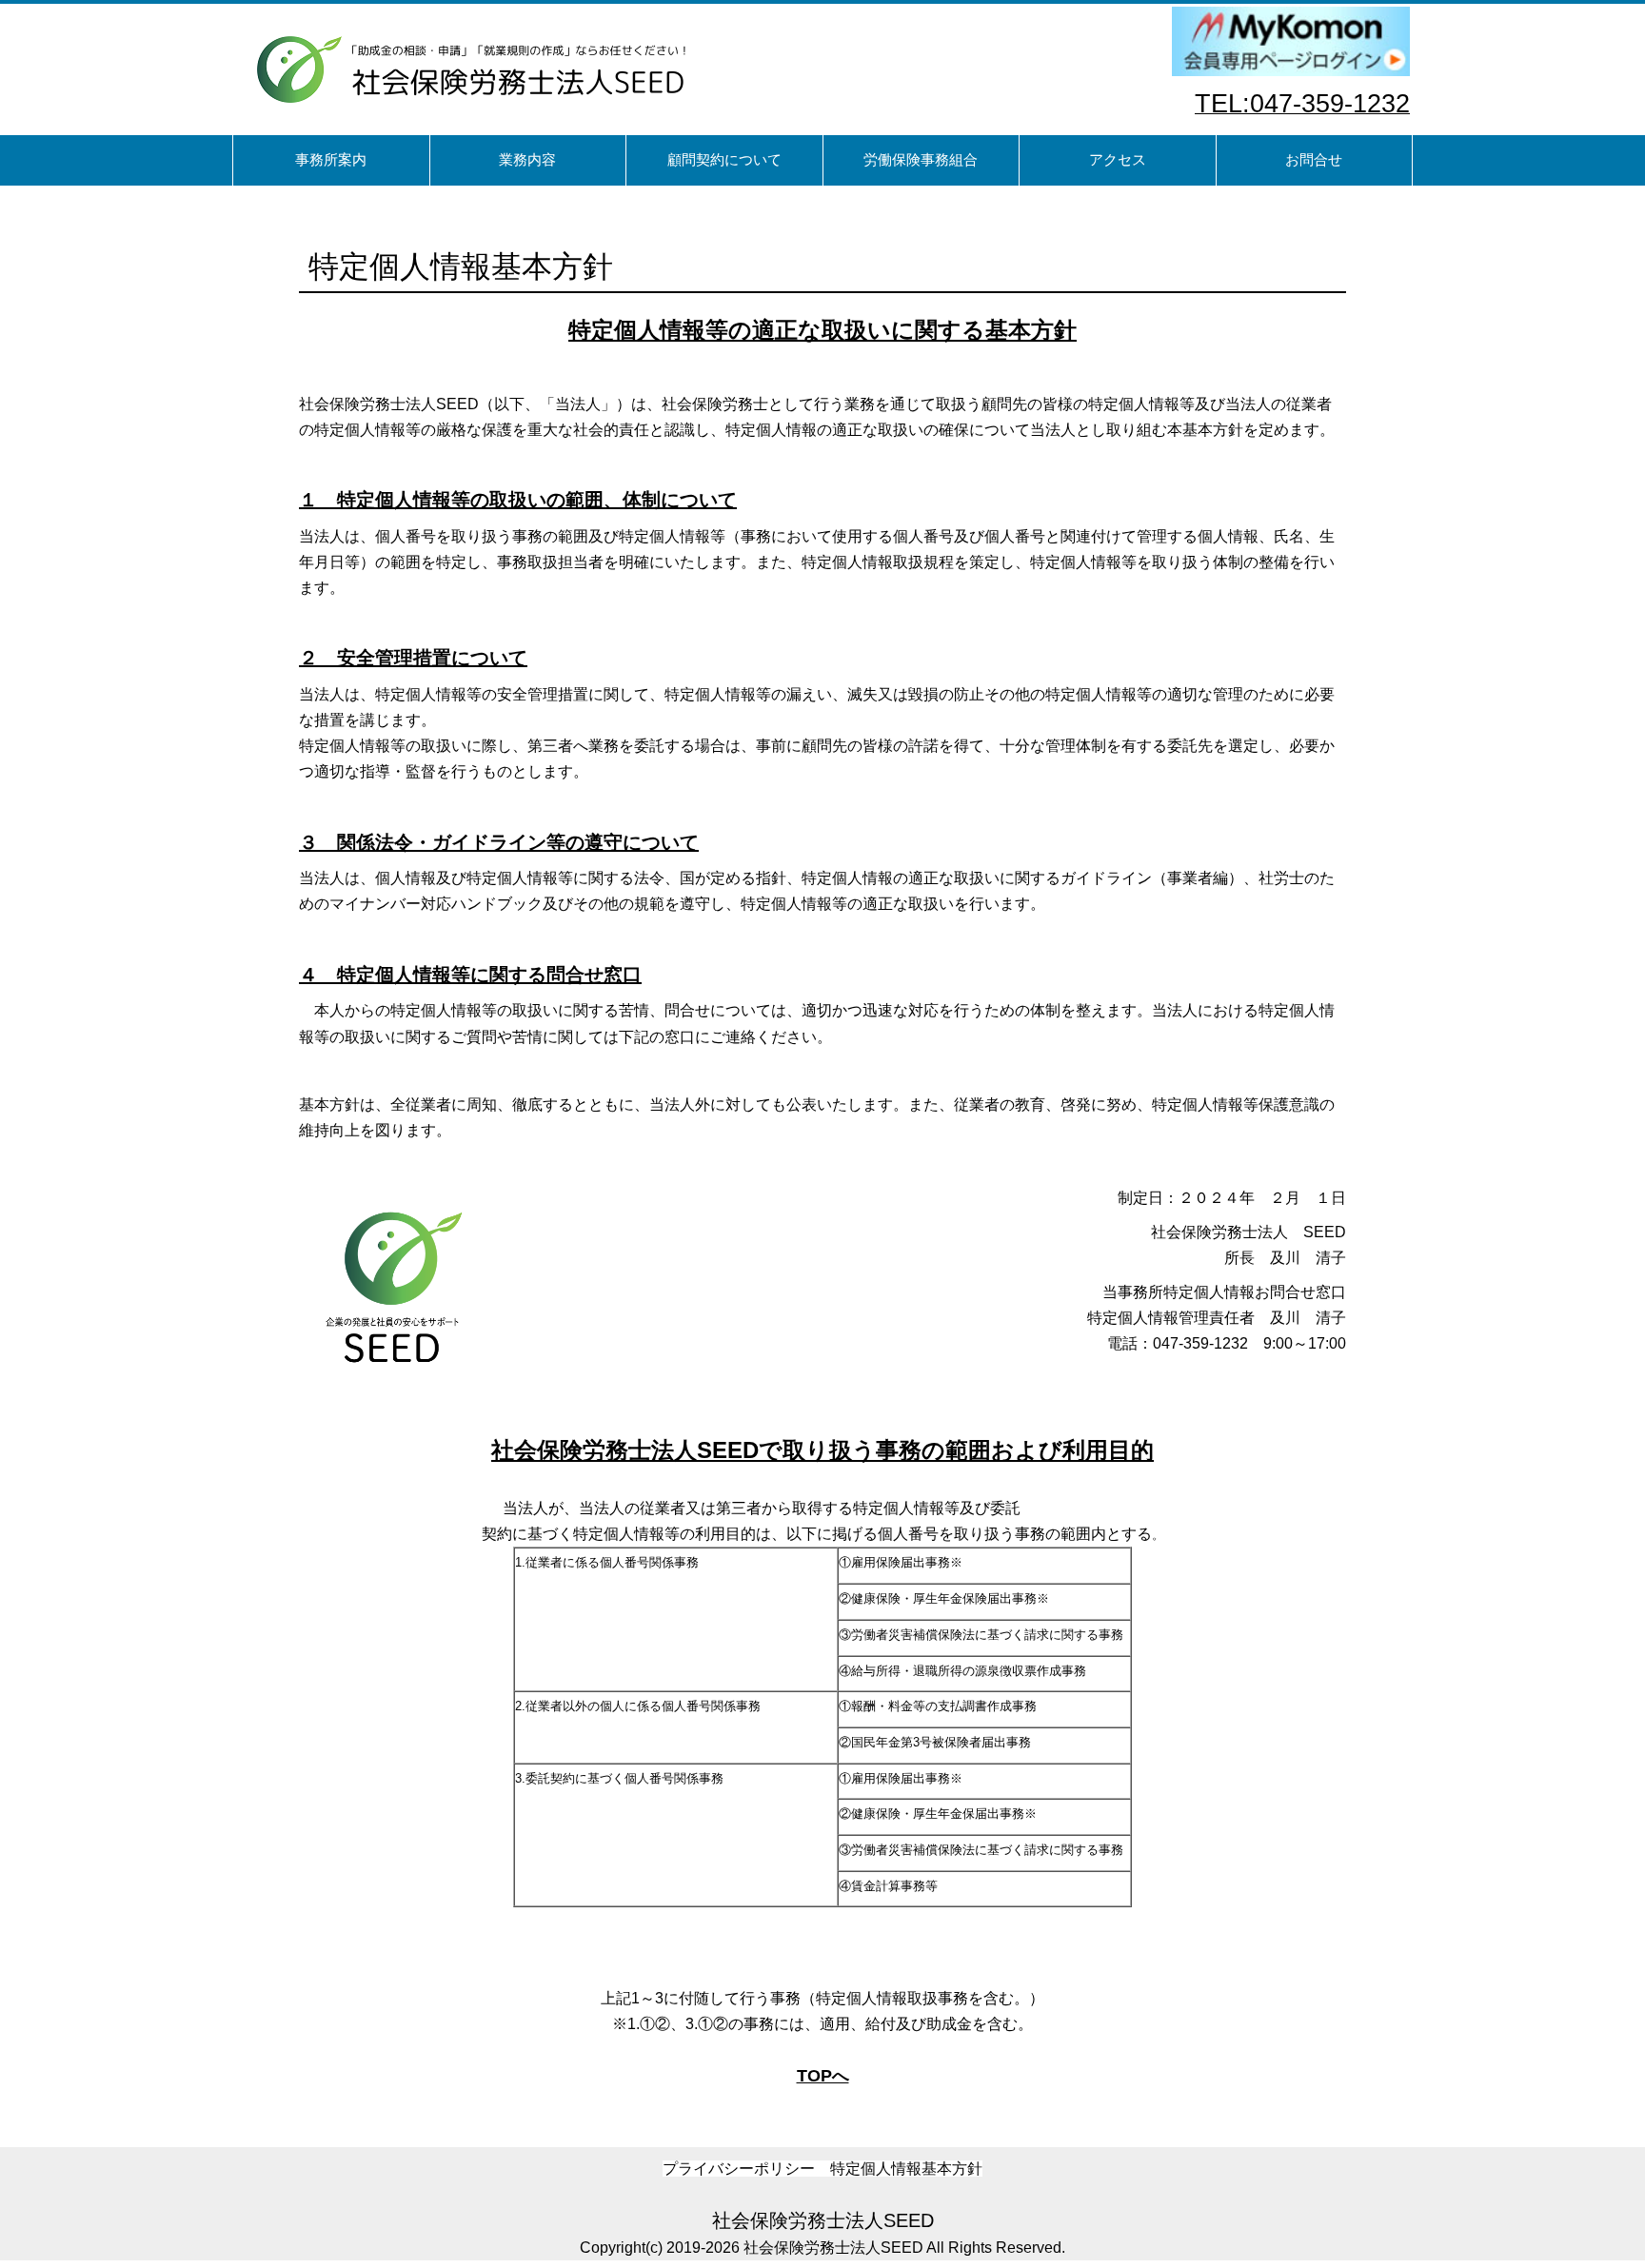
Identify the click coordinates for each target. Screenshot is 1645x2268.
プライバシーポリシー (739, 2169)
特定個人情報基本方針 (906, 2169)
